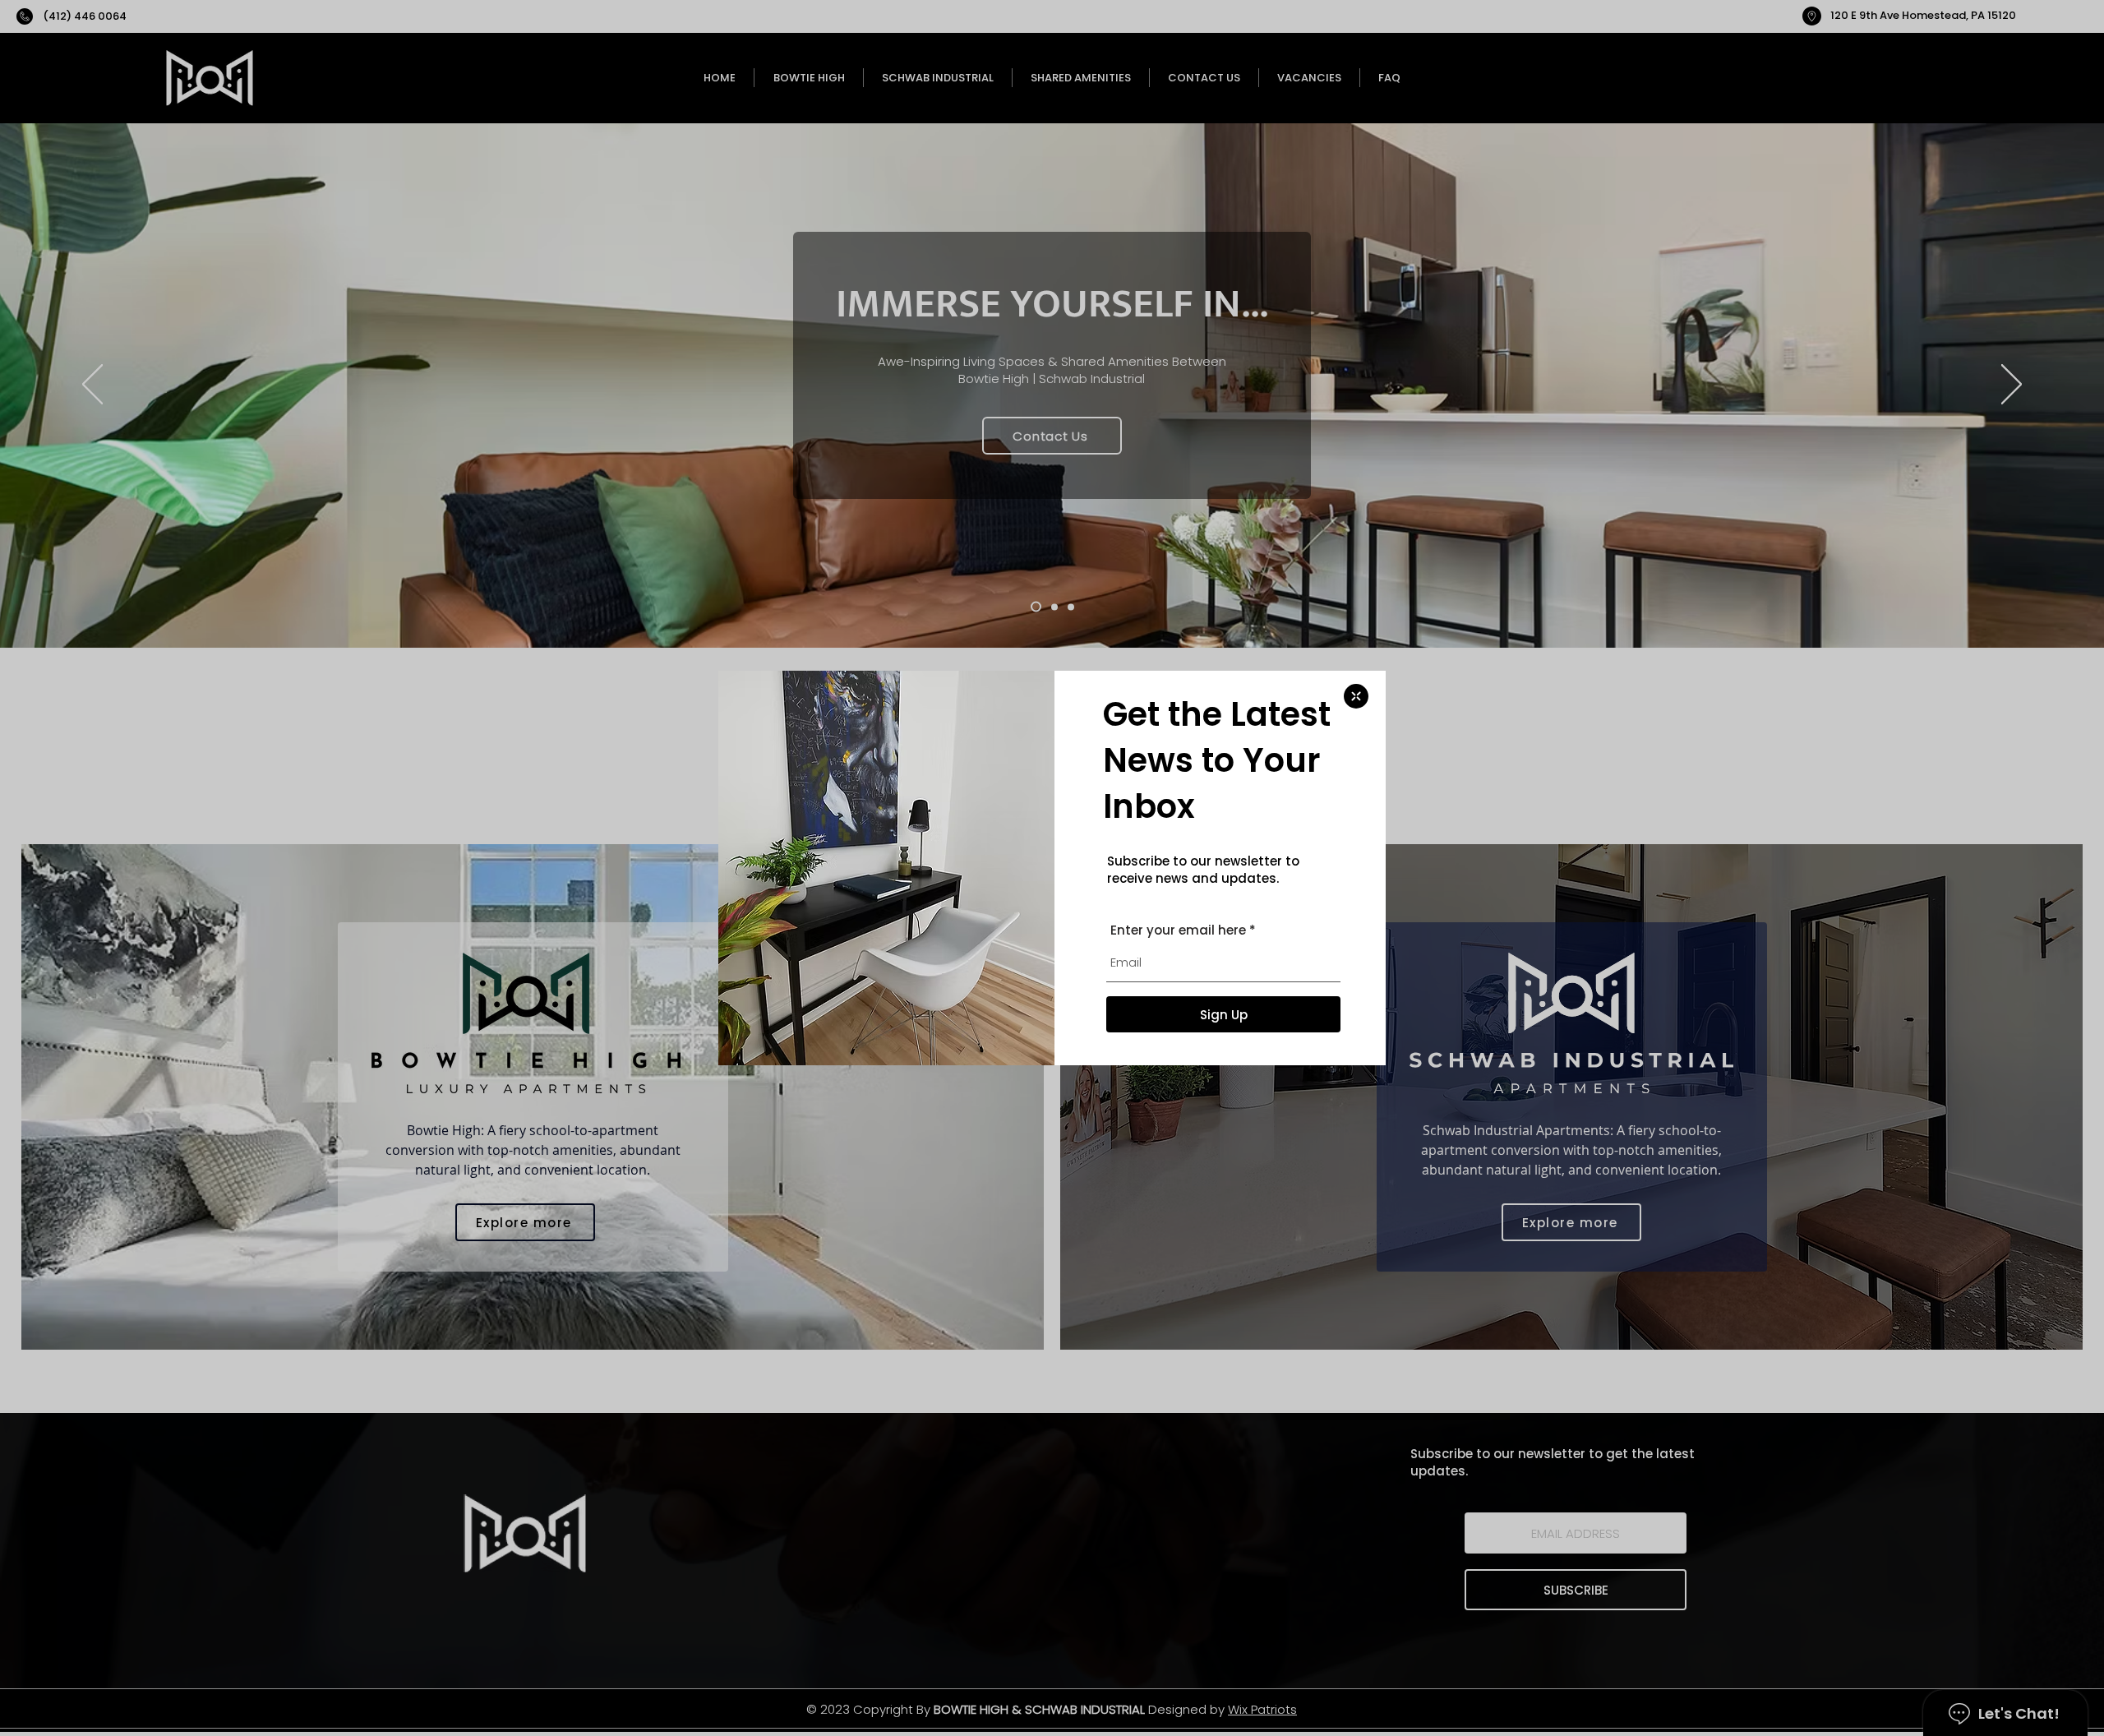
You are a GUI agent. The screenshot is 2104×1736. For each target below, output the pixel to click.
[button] (1356, 696)
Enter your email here (1178, 930)
